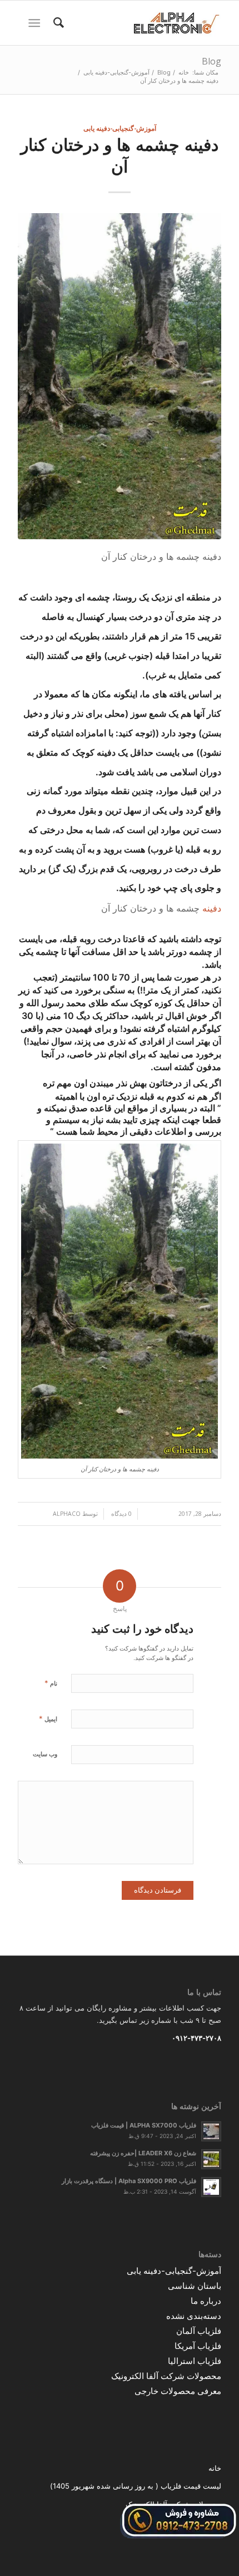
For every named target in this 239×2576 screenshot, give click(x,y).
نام (51, 1683)
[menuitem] (57, 23)
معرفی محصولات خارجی (178, 2391)
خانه (215, 2468)
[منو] (36, 23)
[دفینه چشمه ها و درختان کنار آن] (120, 376)
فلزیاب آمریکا (198, 2346)
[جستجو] (57, 23)
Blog (211, 61)
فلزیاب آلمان (199, 2331)
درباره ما (206, 2301)
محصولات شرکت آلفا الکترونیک (166, 2376)
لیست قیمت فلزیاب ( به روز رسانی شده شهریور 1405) (136, 2486)
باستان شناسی (195, 2286)
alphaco (67, 1514)
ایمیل (48, 1718)
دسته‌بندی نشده (194, 2316)
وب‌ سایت (45, 1754)
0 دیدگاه (121, 1514)
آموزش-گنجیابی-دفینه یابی (120, 128)
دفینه (212, 908)
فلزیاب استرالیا (195, 2361)
